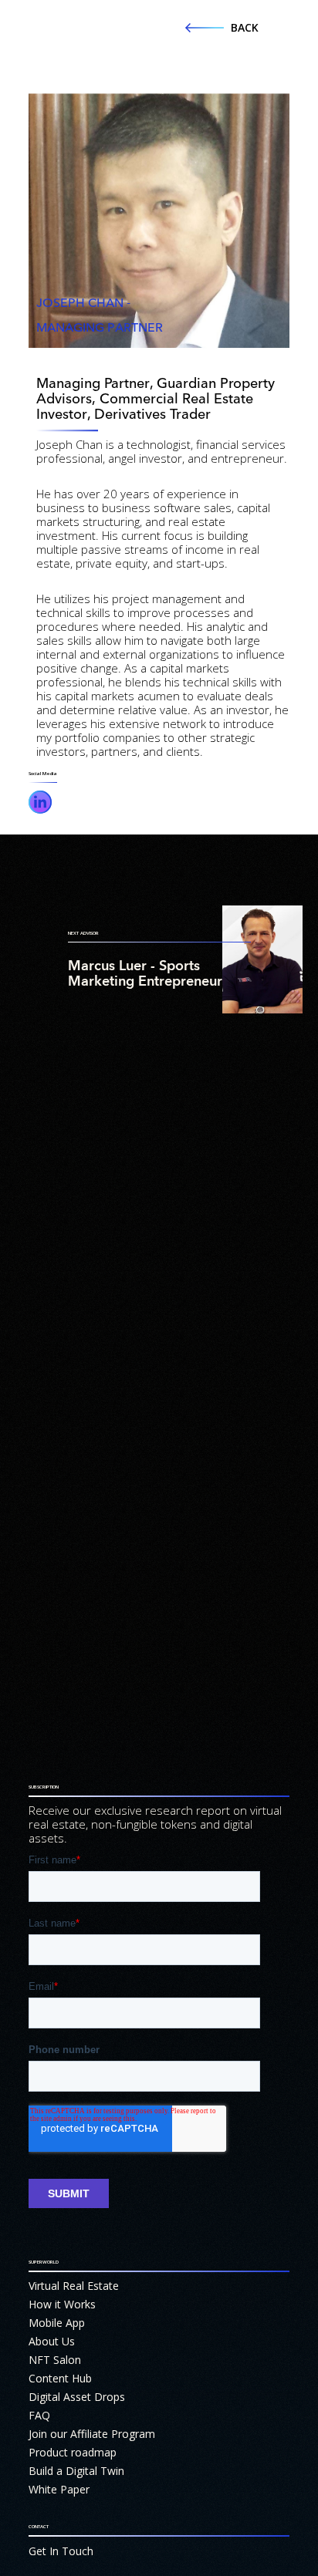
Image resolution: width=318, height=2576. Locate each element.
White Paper (59, 2489)
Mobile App (57, 2323)
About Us (52, 2341)
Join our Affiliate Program (92, 2434)
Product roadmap (73, 2452)
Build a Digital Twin (76, 2471)
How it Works (62, 2304)
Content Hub (60, 2378)
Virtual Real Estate (74, 2286)
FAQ (39, 2415)
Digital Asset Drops (77, 2397)
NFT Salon (55, 2360)
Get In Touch (61, 2551)
